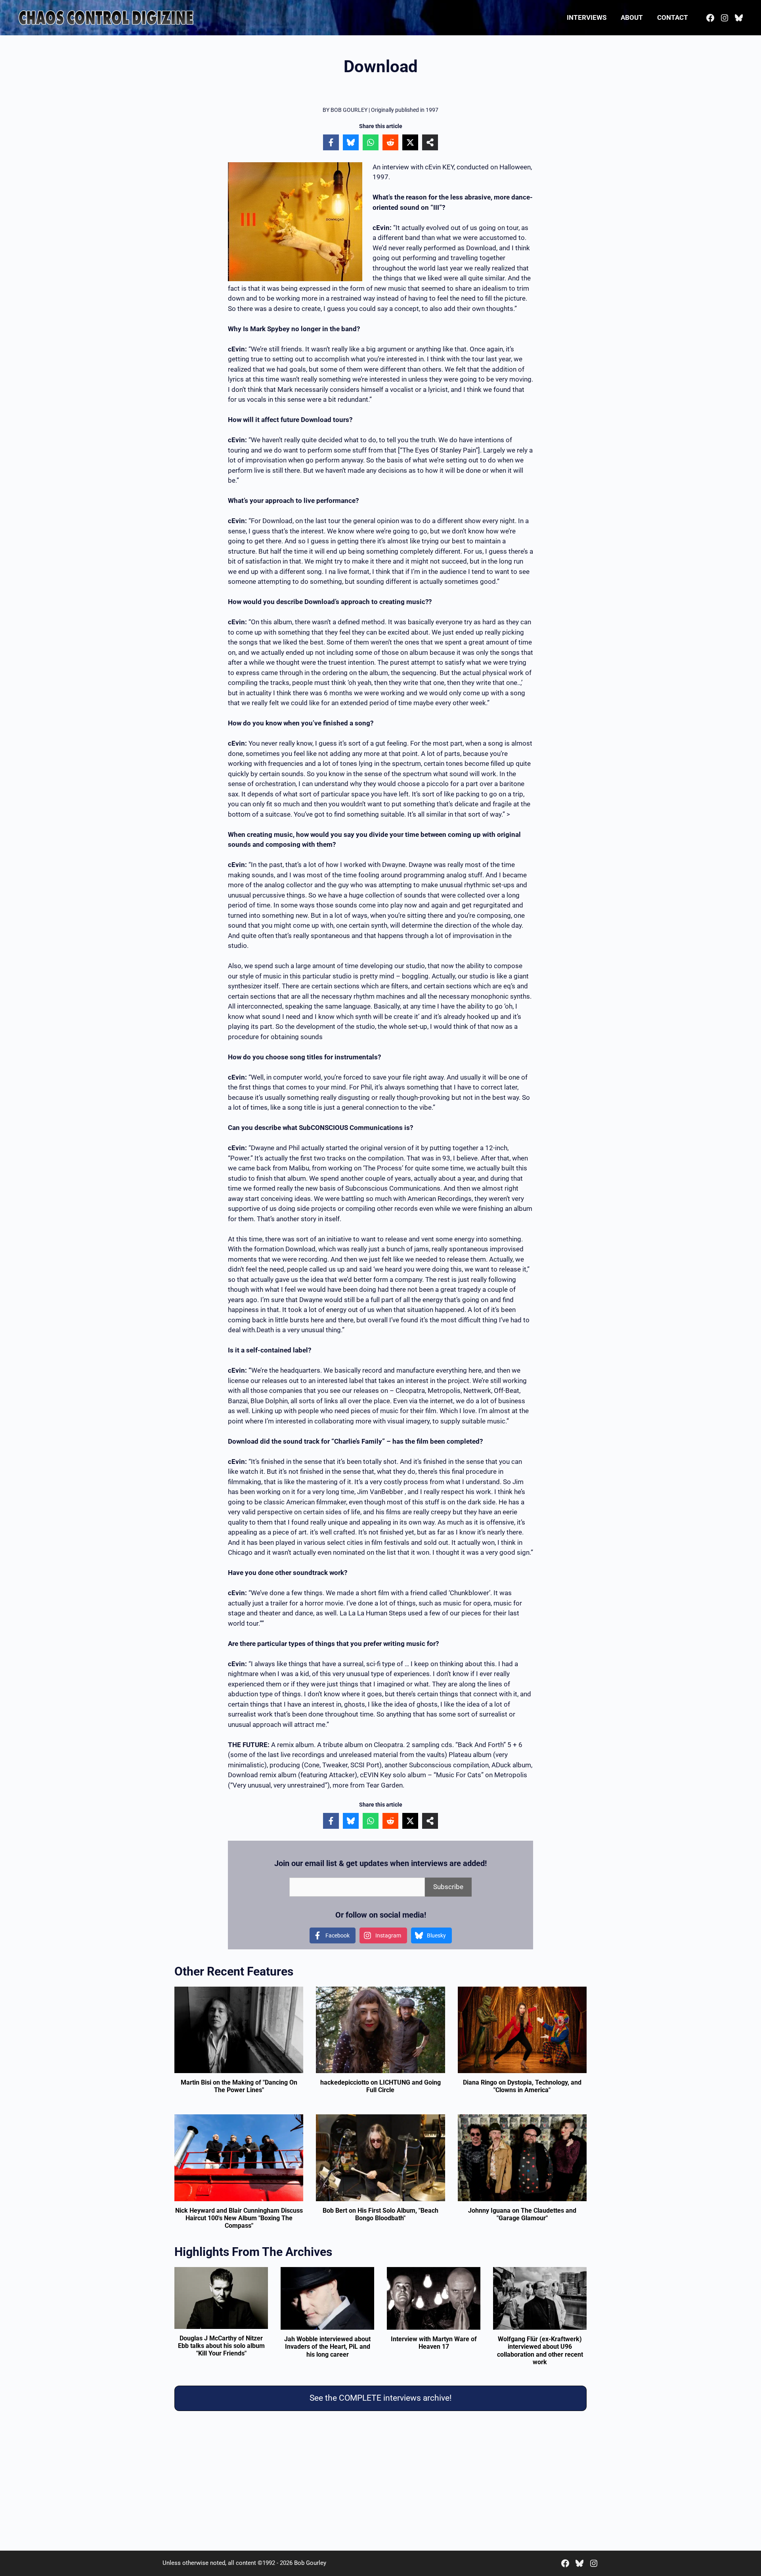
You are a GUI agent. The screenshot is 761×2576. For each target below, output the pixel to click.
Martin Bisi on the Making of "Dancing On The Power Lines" (239, 2086)
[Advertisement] (380, 2482)
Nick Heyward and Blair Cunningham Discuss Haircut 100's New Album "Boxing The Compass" (239, 2218)
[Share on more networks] (430, 142)
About (632, 17)
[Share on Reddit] (390, 142)
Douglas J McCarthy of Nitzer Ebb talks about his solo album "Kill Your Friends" (221, 2346)
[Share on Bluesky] (351, 142)
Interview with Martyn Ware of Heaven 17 (434, 2343)
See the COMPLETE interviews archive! (380, 2398)
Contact (673, 17)
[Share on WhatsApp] (371, 142)
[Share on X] (410, 142)
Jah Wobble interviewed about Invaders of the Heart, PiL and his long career (327, 2347)
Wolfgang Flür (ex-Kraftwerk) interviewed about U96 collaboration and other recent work (540, 2351)
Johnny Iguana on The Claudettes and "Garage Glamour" (522, 2214)
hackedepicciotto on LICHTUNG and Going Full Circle (380, 2086)
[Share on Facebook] (331, 142)
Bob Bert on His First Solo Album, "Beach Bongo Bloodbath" (380, 2214)
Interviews (587, 17)
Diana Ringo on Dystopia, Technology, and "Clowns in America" (522, 2086)
